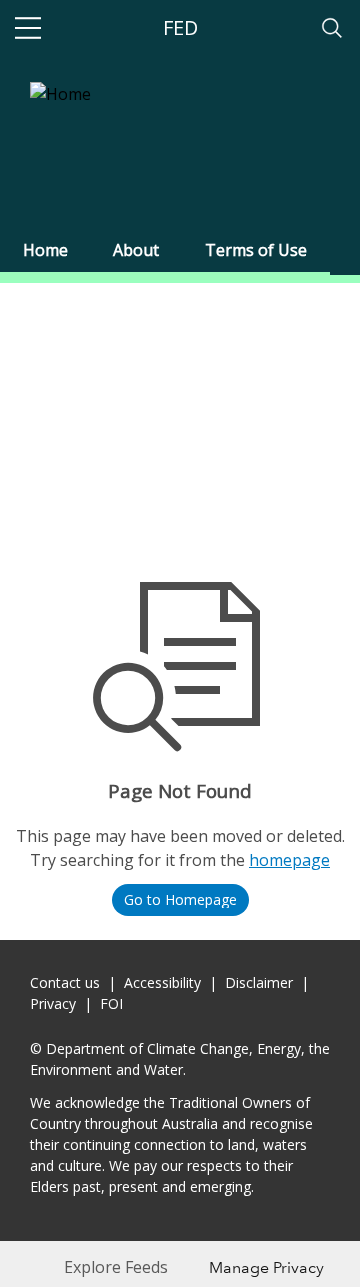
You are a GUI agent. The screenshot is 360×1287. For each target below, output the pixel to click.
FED (180, 27)
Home (45, 250)
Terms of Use (256, 250)
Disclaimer (259, 982)
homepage (289, 860)
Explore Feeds (116, 1267)
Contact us (65, 982)
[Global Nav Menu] (28, 28)
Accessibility (162, 982)
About (136, 250)
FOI (111, 1003)
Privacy (53, 1003)
